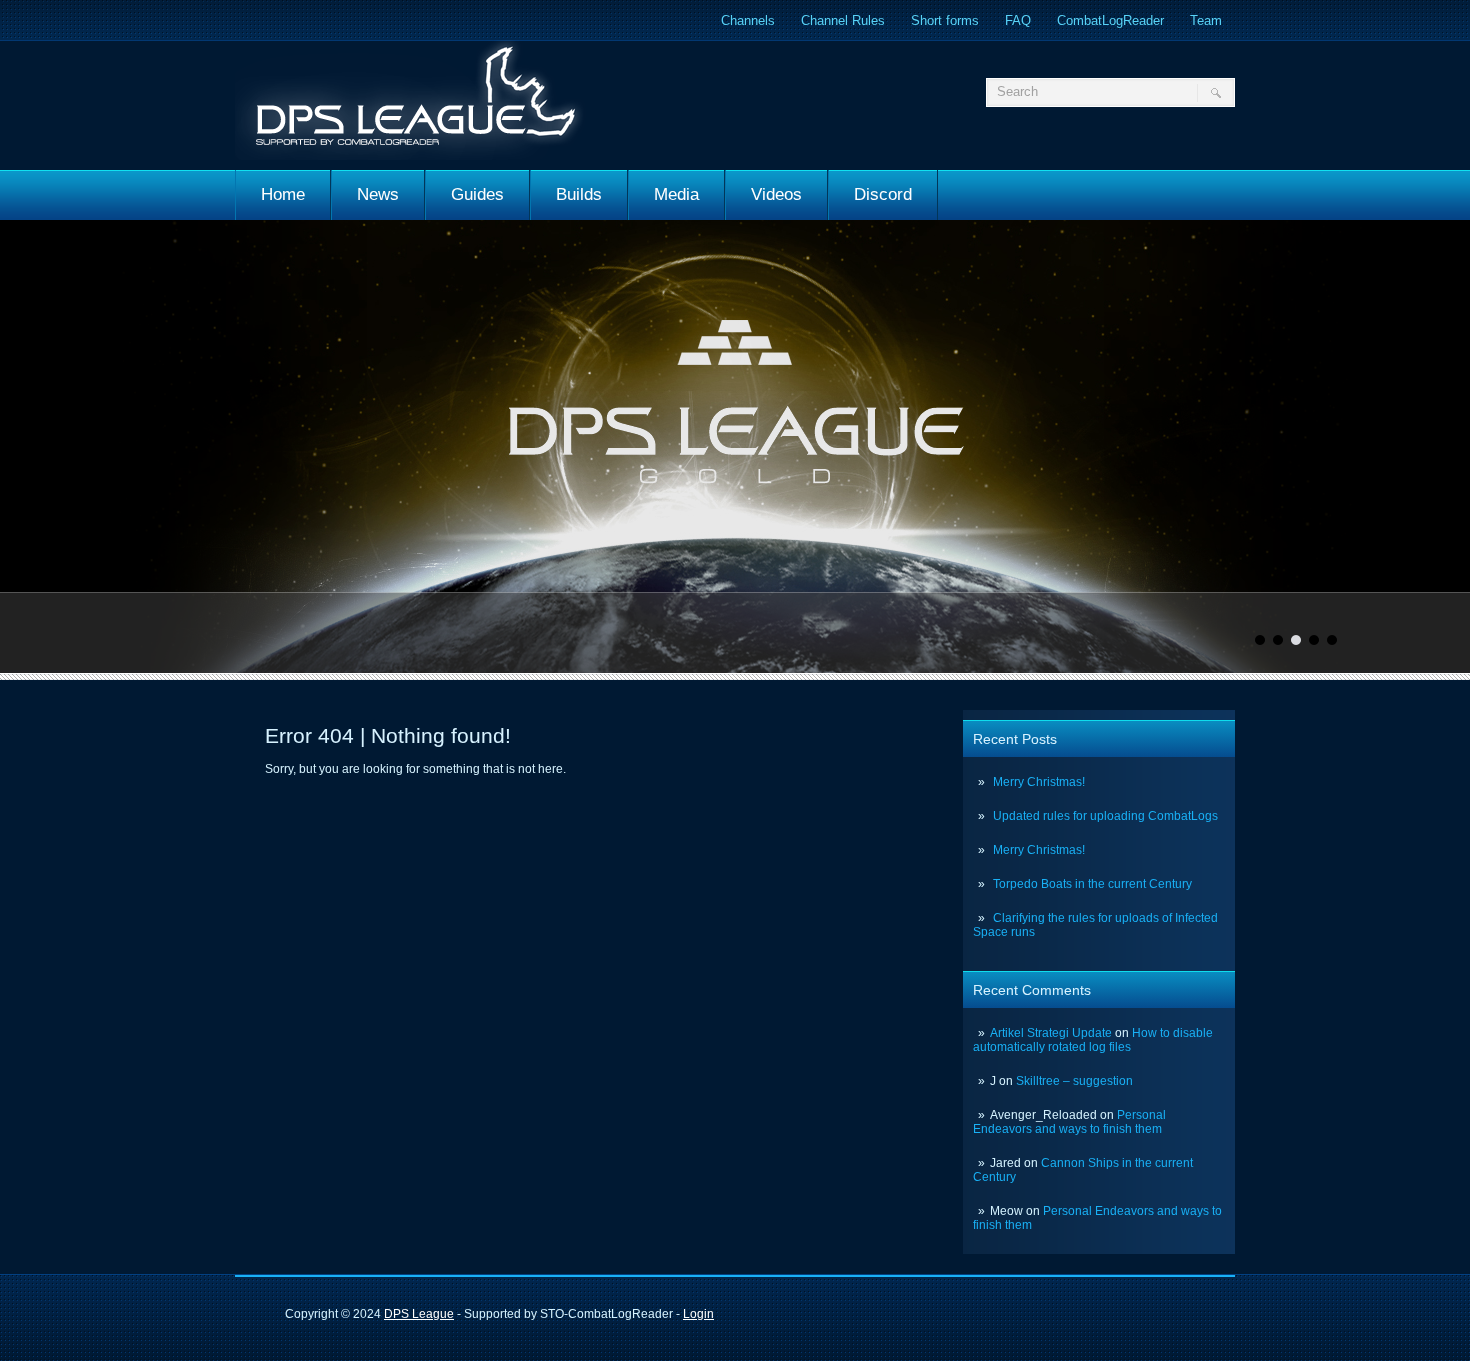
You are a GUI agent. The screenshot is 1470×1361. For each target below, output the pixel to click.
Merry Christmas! (1039, 782)
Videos (776, 194)
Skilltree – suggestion (1074, 1081)
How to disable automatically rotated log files (1093, 1040)
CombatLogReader (1110, 20)
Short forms (945, 20)
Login (698, 1314)
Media (676, 194)
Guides (477, 194)
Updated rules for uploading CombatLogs (1105, 816)
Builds (579, 194)
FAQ (1018, 20)
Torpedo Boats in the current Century (1092, 884)
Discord (883, 194)
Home (283, 194)
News (378, 194)
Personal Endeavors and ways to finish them (1069, 1122)
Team (1206, 20)
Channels (748, 20)
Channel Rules (843, 20)
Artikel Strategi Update (1051, 1033)
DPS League (419, 1314)
